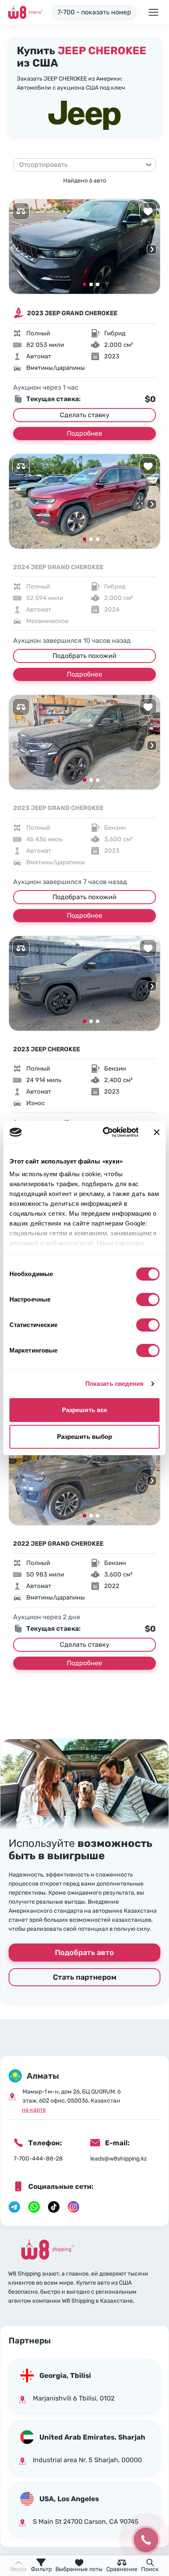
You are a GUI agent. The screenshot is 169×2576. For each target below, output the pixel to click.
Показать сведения (115, 1384)
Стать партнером (85, 1977)
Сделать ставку (85, 415)
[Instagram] (73, 2207)
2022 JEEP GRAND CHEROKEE (58, 1544)
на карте (34, 2110)
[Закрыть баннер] (157, 1132)
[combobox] (81, 165)
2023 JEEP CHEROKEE (47, 1049)
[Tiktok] (54, 2207)
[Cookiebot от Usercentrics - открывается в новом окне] (105, 1132)
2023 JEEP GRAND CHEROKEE (72, 313)
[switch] (148, 1300)
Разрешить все (84, 1410)
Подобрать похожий (84, 656)
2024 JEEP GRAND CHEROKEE (58, 567)
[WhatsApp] (34, 2207)
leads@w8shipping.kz (119, 2159)
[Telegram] (14, 2207)
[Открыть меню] (153, 12)
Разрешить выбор (85, 1437)
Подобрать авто (84, 1953)
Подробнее (84, 433)
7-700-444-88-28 (38, 2159)
